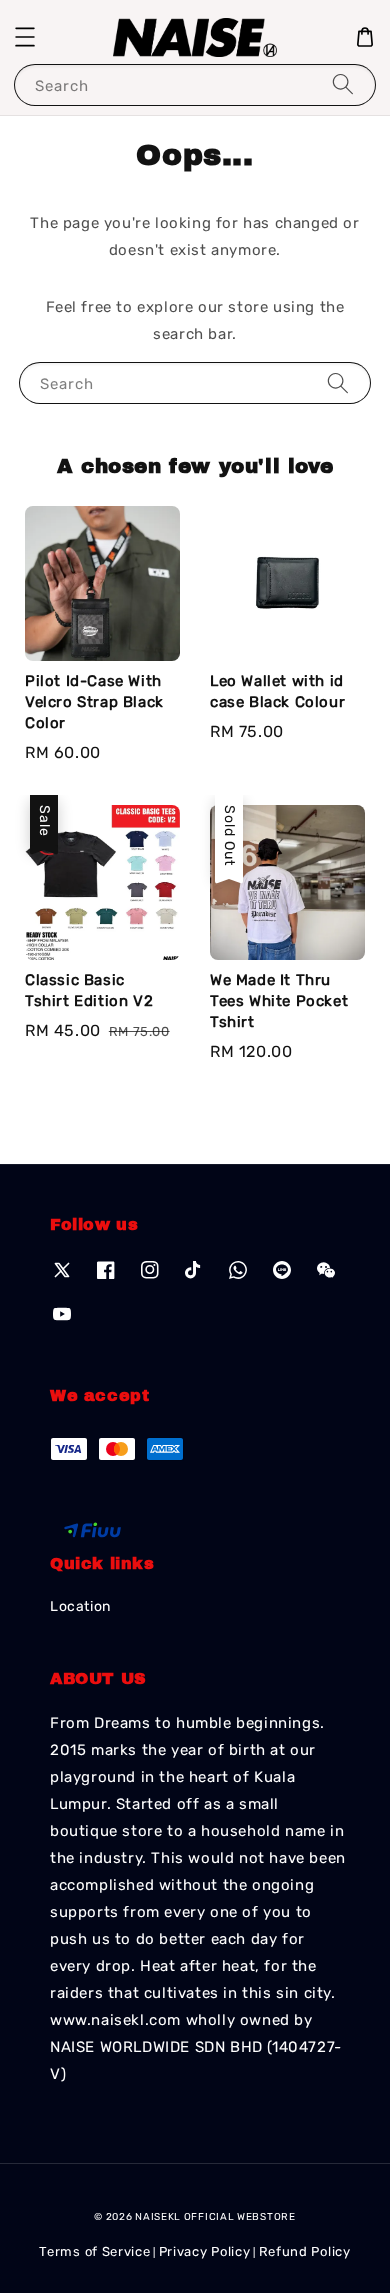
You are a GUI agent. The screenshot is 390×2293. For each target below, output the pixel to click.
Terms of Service (94, 2251)
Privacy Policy (205, 2251)
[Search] (343, 84)
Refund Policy (305, 2251)
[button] (25, 37)
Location (80, 1606)
